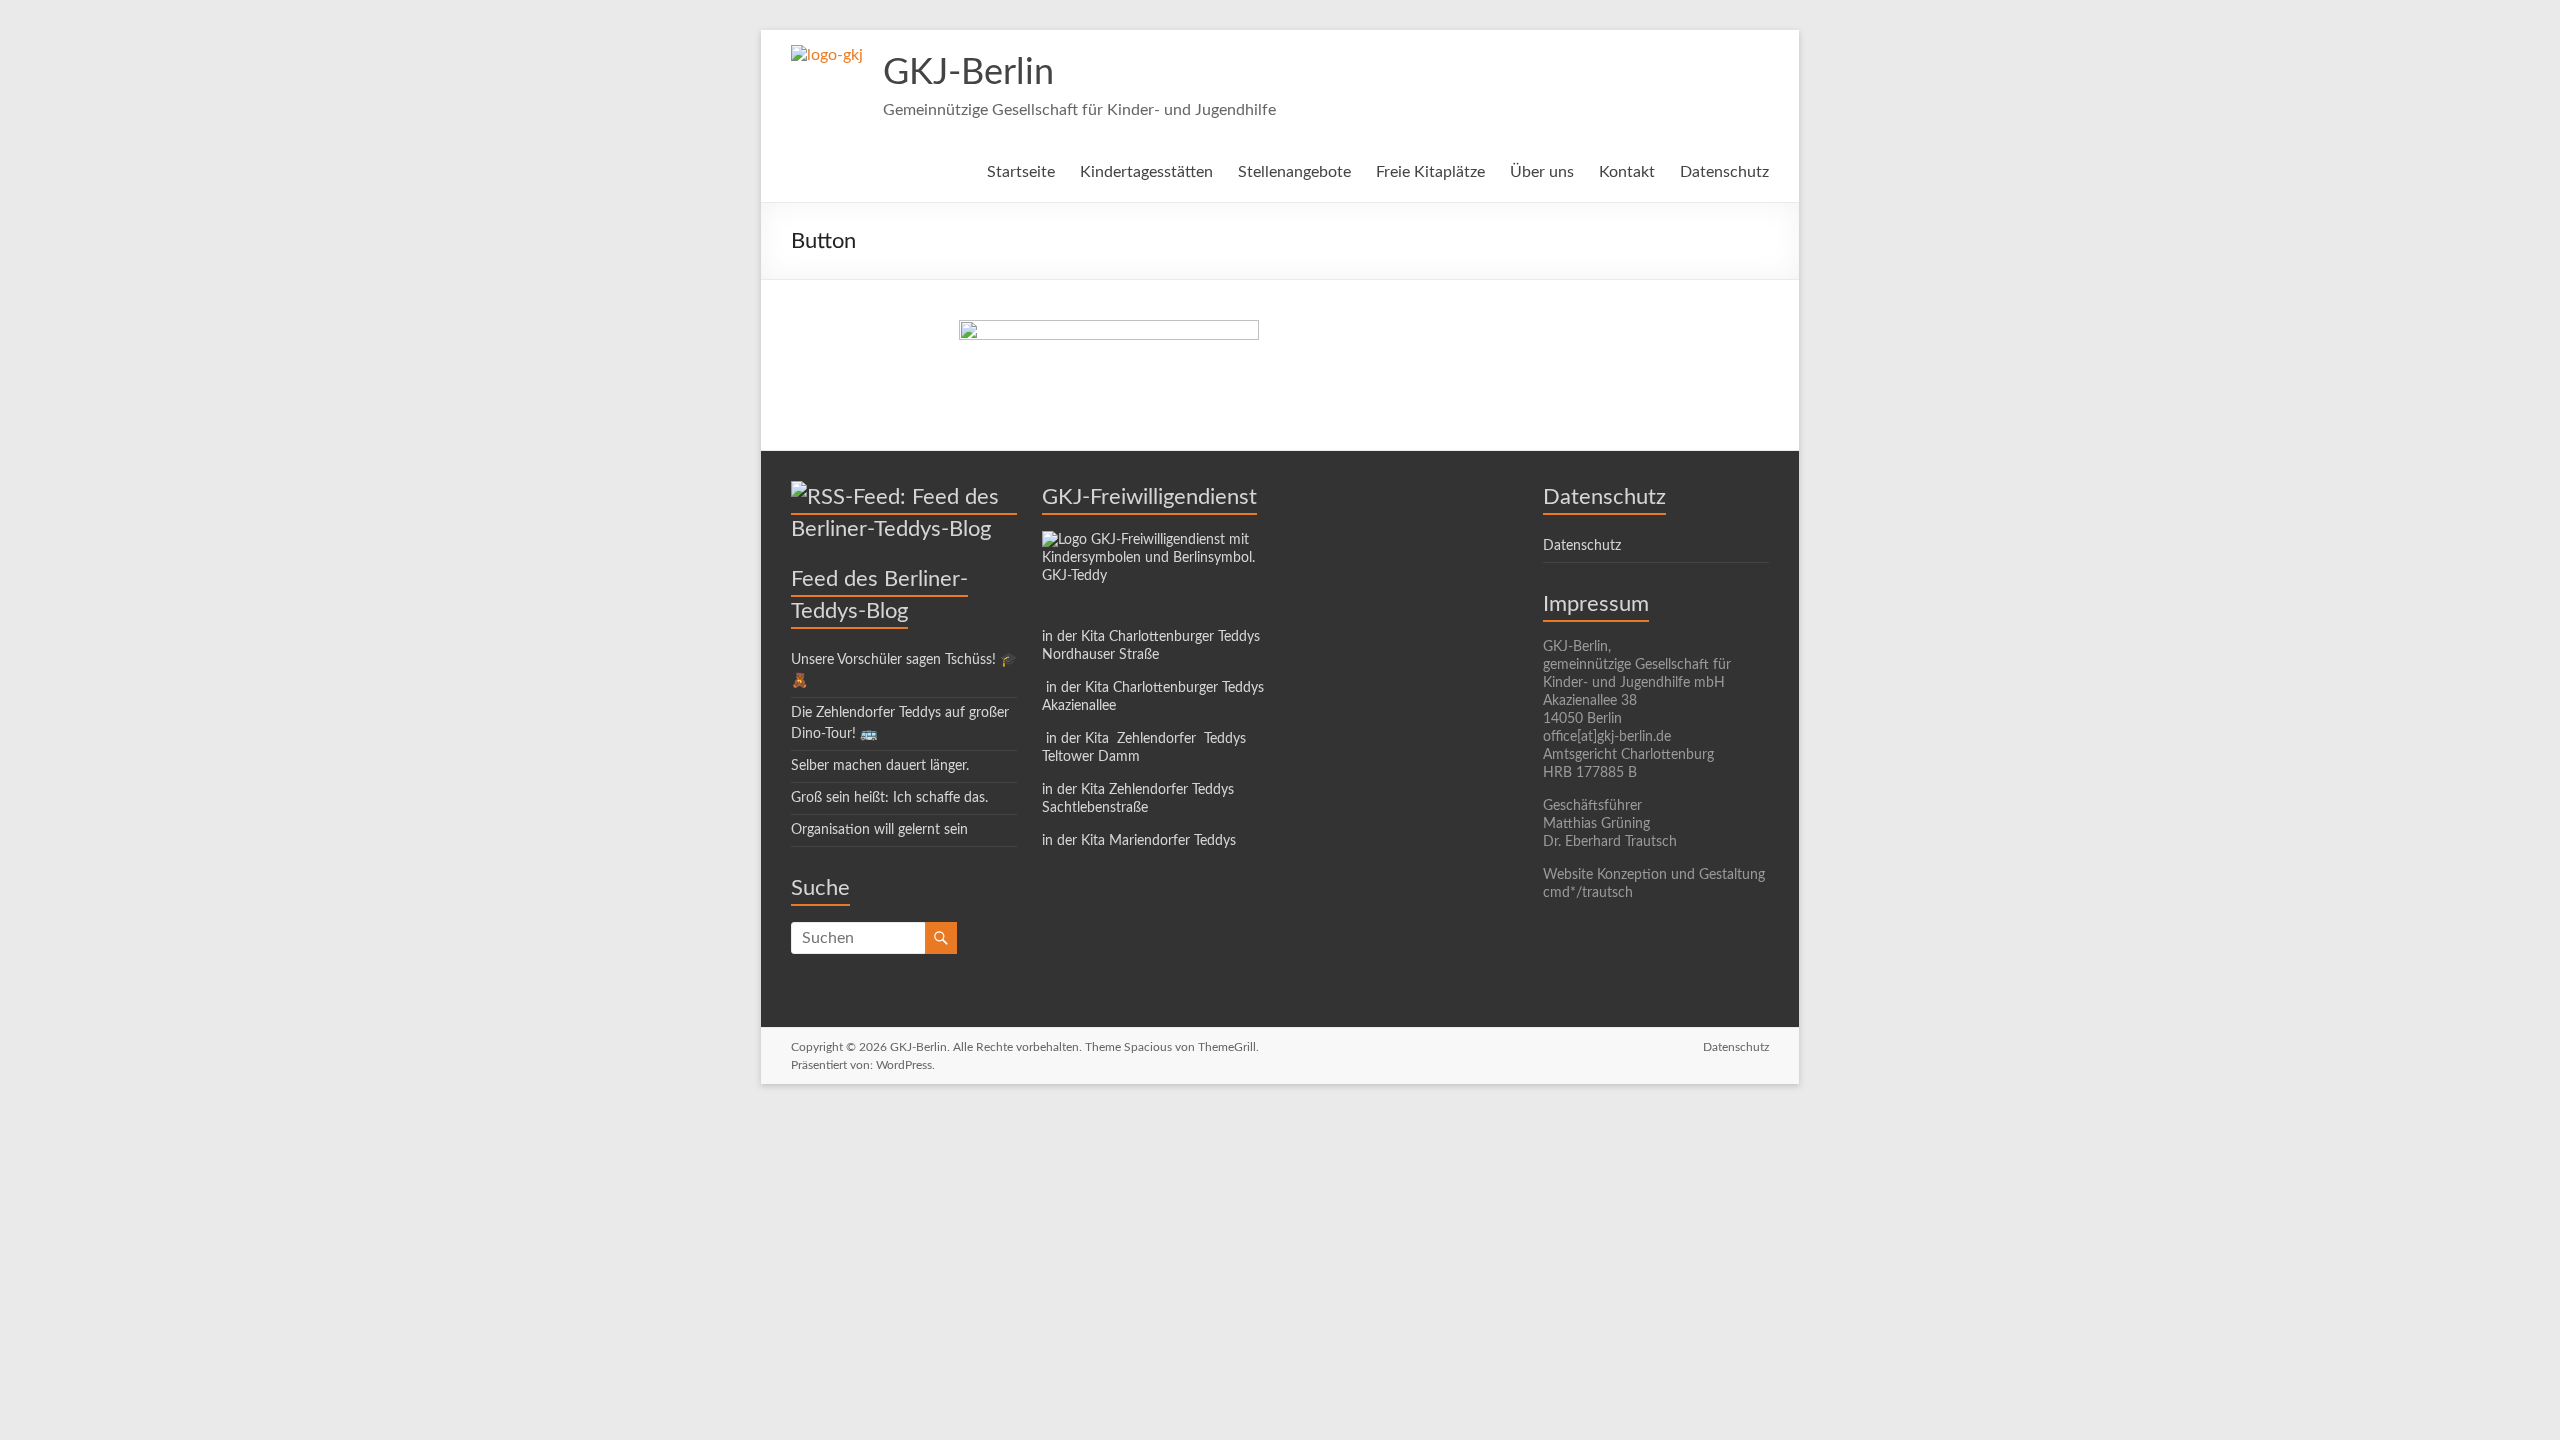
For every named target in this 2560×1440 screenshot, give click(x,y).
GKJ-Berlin (968, 73)
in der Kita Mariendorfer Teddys (1139, 841)
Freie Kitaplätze (1430, 172)
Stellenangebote (1294, 172)
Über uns (1542, 172)
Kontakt (1627, 172)
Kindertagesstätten (1146, 172)
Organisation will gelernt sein (879, 830)
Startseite (1021, 172)
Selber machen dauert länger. (880, 766)
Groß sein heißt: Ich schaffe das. (889, 798)
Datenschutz (1724, 172)
